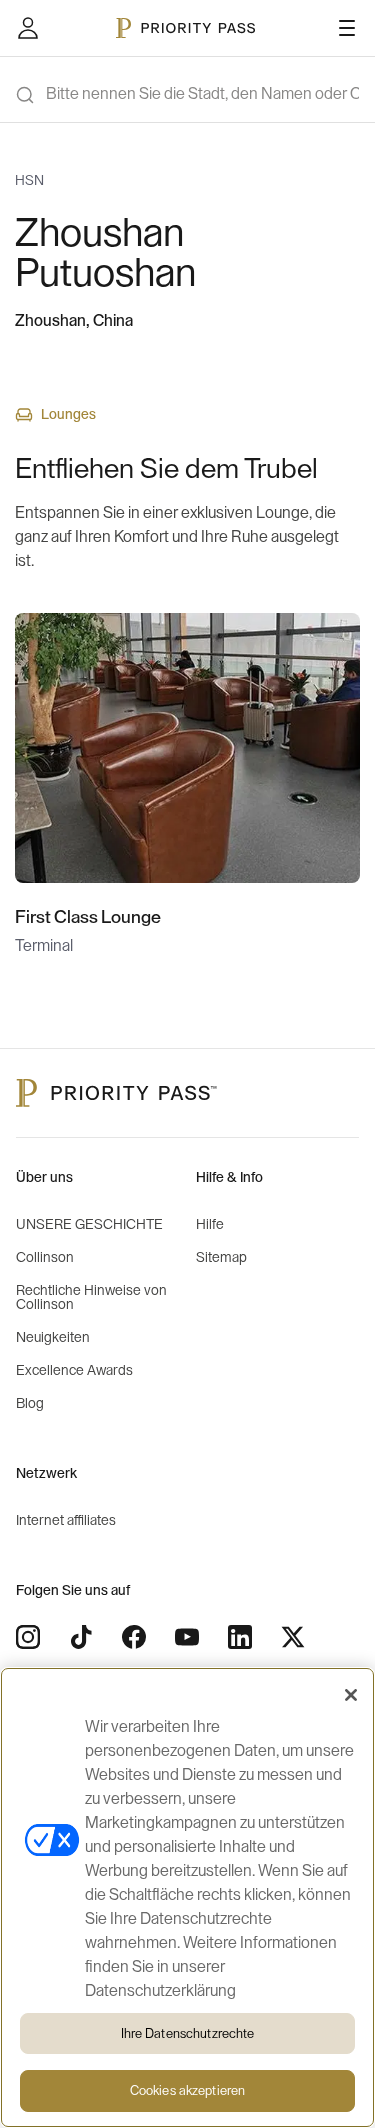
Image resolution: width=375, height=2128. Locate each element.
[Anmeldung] (28, 28)
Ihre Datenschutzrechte (188, 2033)
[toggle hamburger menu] (347, 28)
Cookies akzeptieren (187, 2090)
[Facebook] (134, 1637)
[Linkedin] (240, 1637)
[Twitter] (293, 1637)
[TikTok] (81, 1637)
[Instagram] (28, 1637)
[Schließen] (351, 1695)
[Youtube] (187, 1637)
